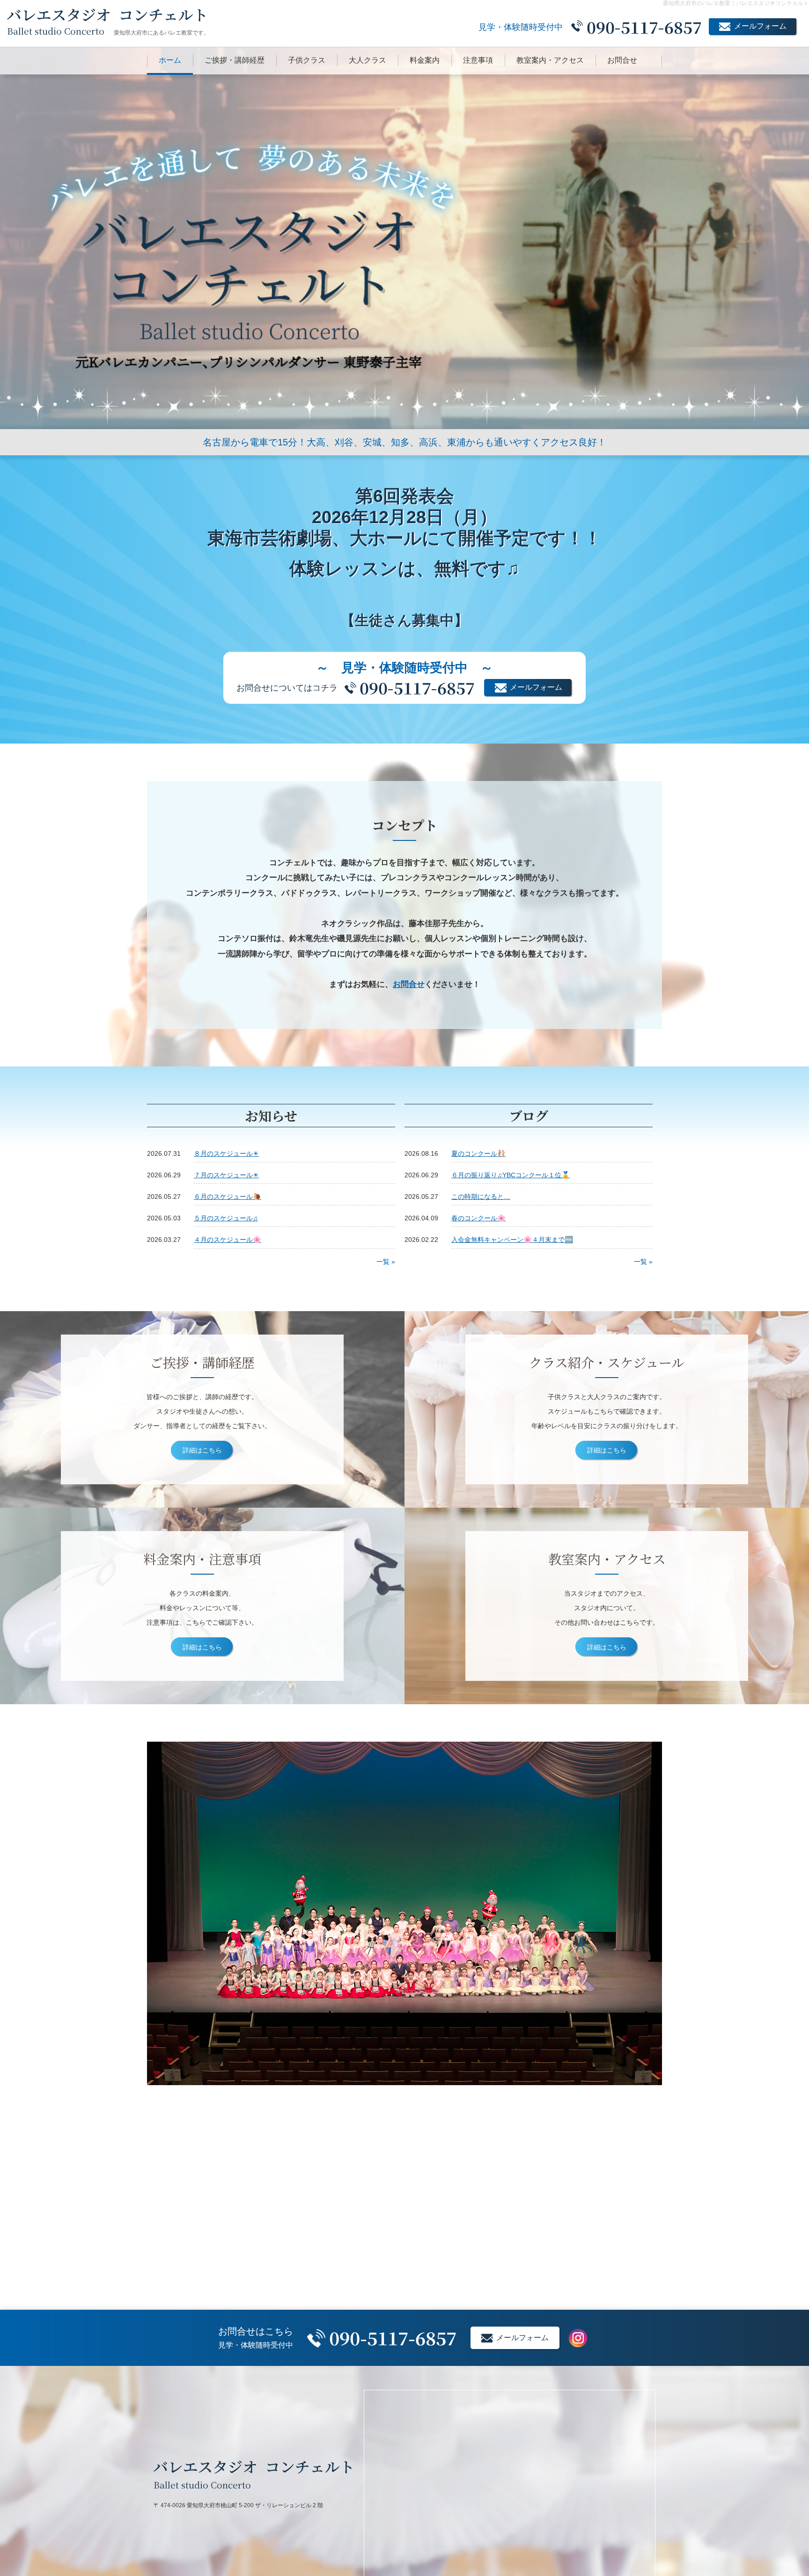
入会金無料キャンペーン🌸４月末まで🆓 (512, 1240)
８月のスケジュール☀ (226, 1153)
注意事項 (478, 60)
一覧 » (386, 1261)
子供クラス (307, 60)
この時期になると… (481, 1197)
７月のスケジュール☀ (226, 1175)
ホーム (170, 60)
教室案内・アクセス (550, 60)
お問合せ (622, 60)
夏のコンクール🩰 (478, 1153)
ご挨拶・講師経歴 (235, 60)
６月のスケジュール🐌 (228, 1197)
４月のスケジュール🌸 (228, 1240)
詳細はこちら (202, 1450)
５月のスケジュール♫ (226, 1218)
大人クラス (368, 60)
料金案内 (425, 60)
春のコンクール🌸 (478, 1218)
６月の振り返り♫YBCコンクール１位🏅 (511, 1175)
